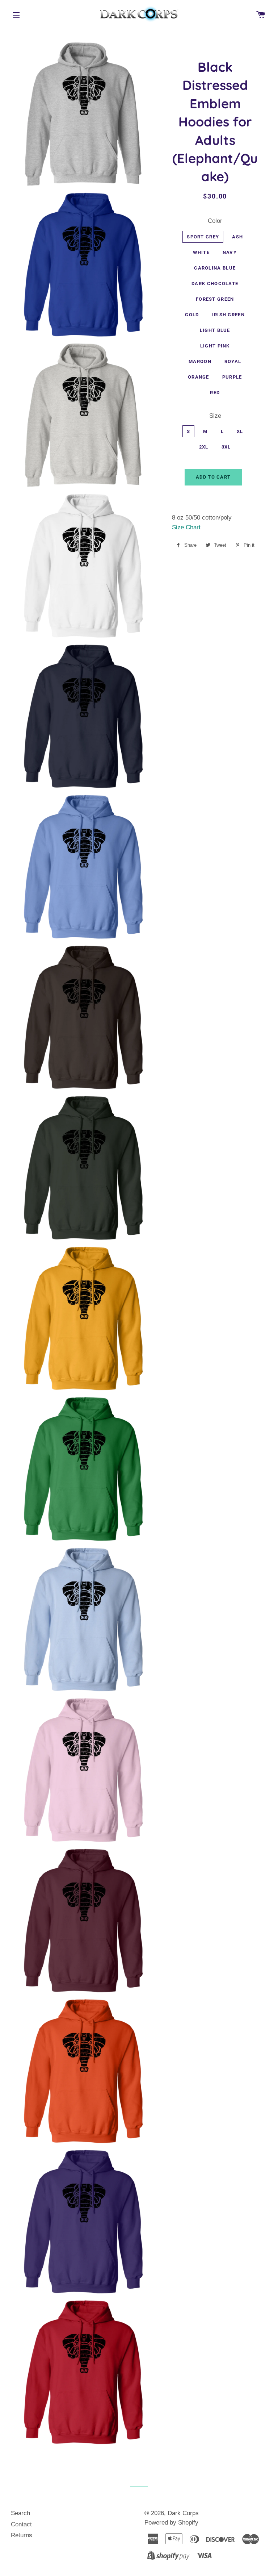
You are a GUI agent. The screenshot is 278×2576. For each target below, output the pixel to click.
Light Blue (215, 330)
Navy (230, 252)
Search (20, 2513)
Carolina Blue (215, 268)
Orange (199, 377)
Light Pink (215, 346)
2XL (204, 447)
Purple (232, 377)
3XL (226, 447)
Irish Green (228, 315)
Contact (21, 2524)
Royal (233, 361)
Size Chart (186, 527)
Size (215, 416)
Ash (237, 237)
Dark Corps (183, 2513)
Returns (22, 2535)
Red (215, 393)
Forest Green (215, 299)
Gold (192, 315)
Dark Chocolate (215, 284)
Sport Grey (203, 237)
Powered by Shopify (171, 2523)
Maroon (200, 361)
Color (215, 221)
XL (240, 431)
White (201, 252)
